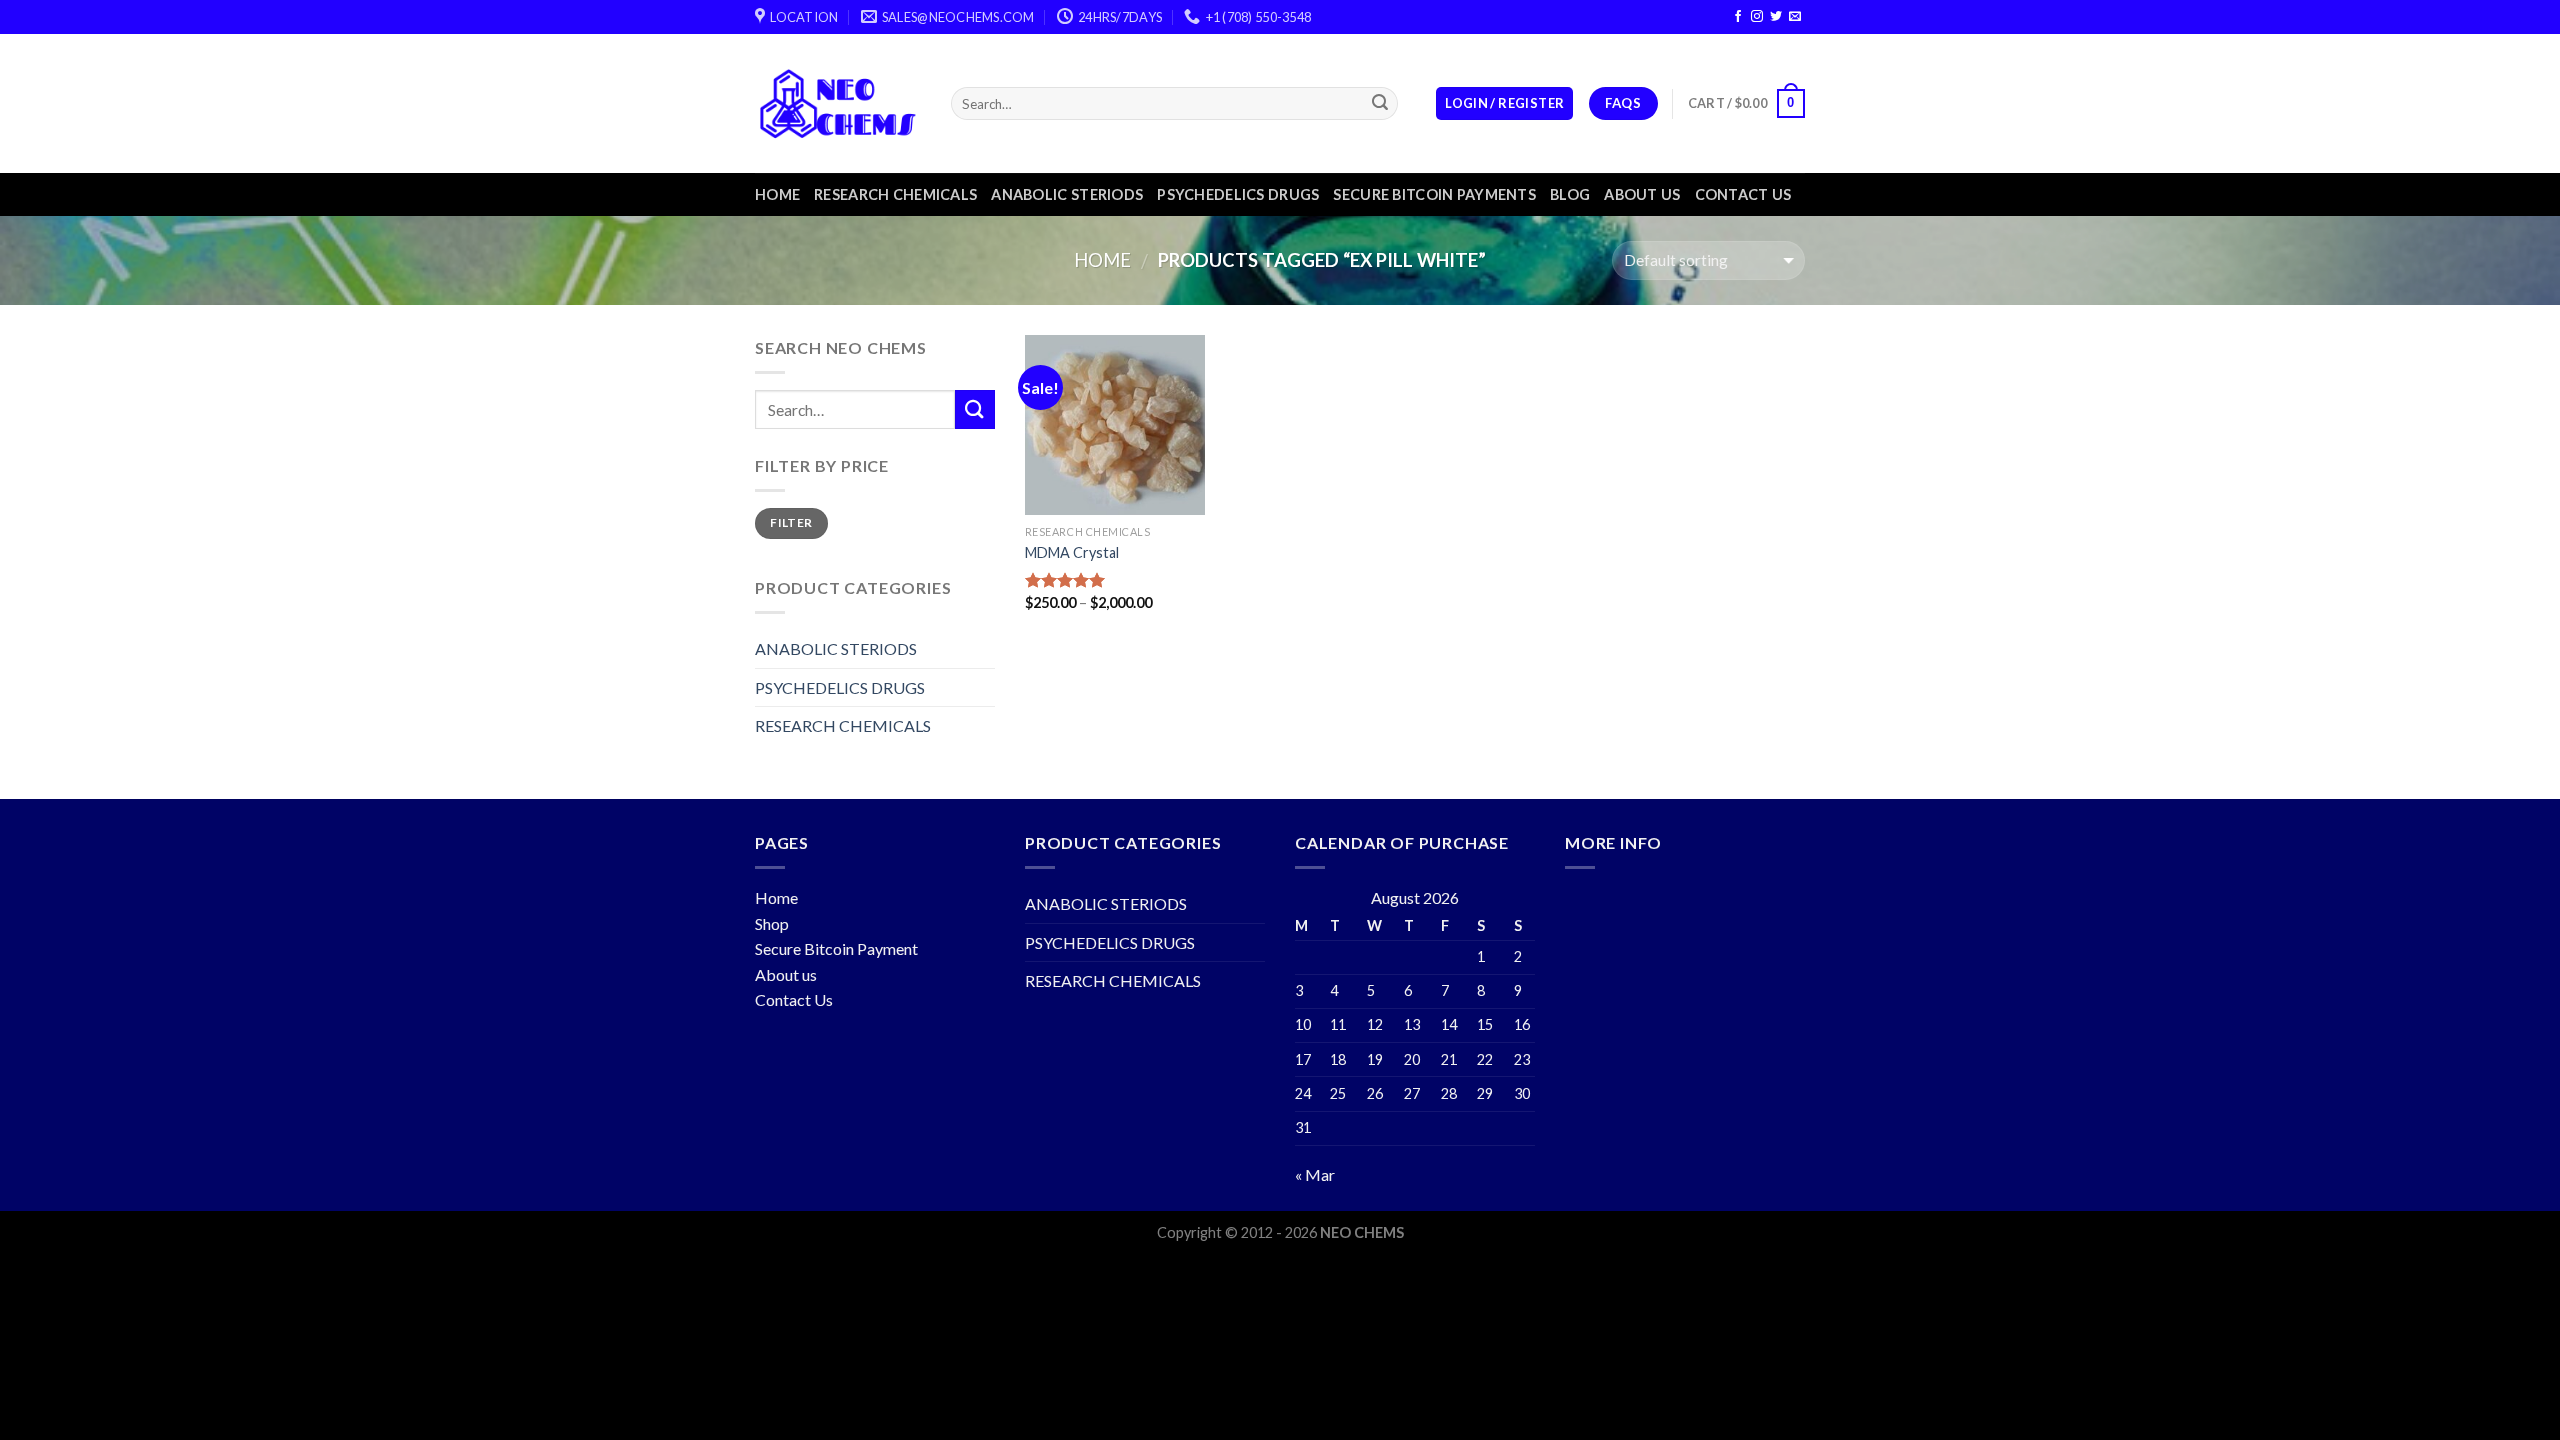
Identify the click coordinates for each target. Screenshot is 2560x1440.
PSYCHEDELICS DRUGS (1238, 194)
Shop (772, 923)
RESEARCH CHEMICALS (895, 194)
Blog (1570, 194)
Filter (791, 522)
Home (777, 194)
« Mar (1315, 1174)
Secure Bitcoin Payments (1434, 194)
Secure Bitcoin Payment (836, 948)
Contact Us (794, 999)
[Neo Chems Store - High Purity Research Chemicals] (838, 103)
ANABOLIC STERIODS (1067, 194)
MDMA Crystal (1072, 552)
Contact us (1743, 194)
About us (1642, 194)
